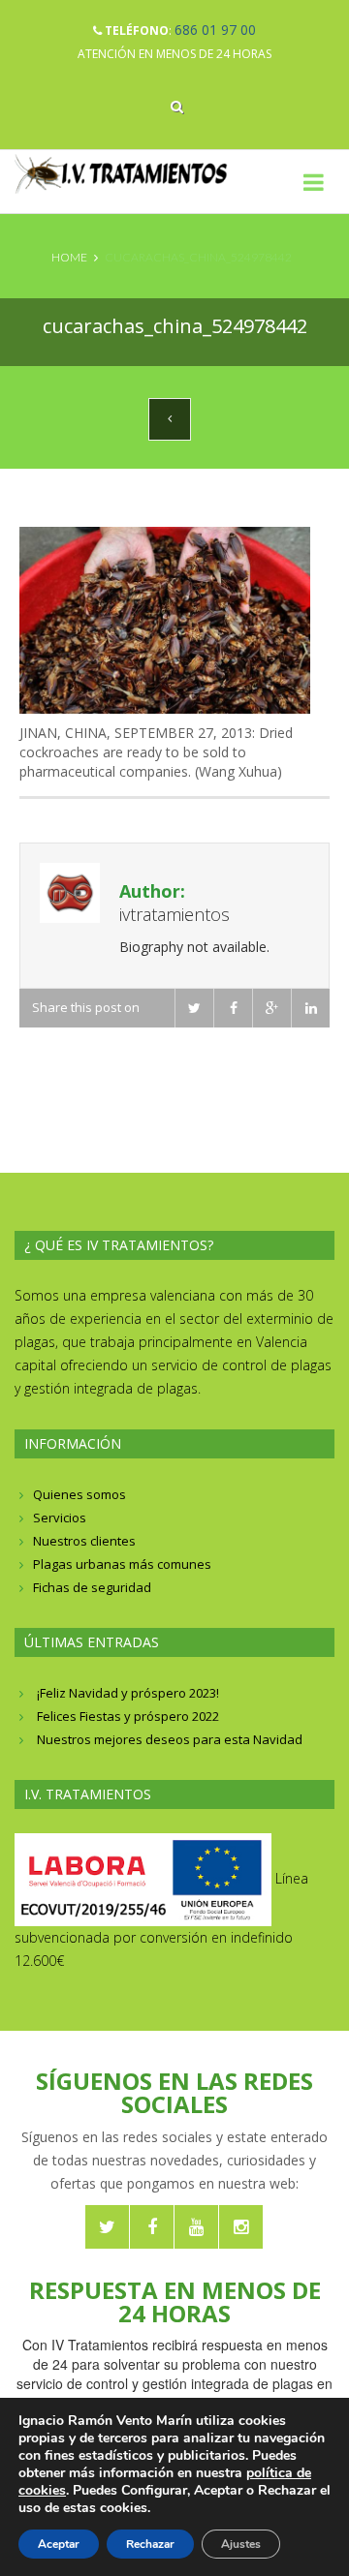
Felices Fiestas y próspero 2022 (128, 1716)
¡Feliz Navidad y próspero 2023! (128, 1693)
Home (69, 257)
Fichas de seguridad (92, 1587)
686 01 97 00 (215, 30)
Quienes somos (79, 1494)
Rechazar (150, 2544)
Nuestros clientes (84, 1541)
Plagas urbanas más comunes (122, 1564)
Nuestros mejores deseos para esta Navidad (170, 1739)
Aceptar (59, 2544)
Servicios (60, 1518)
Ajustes (241, 2544)
